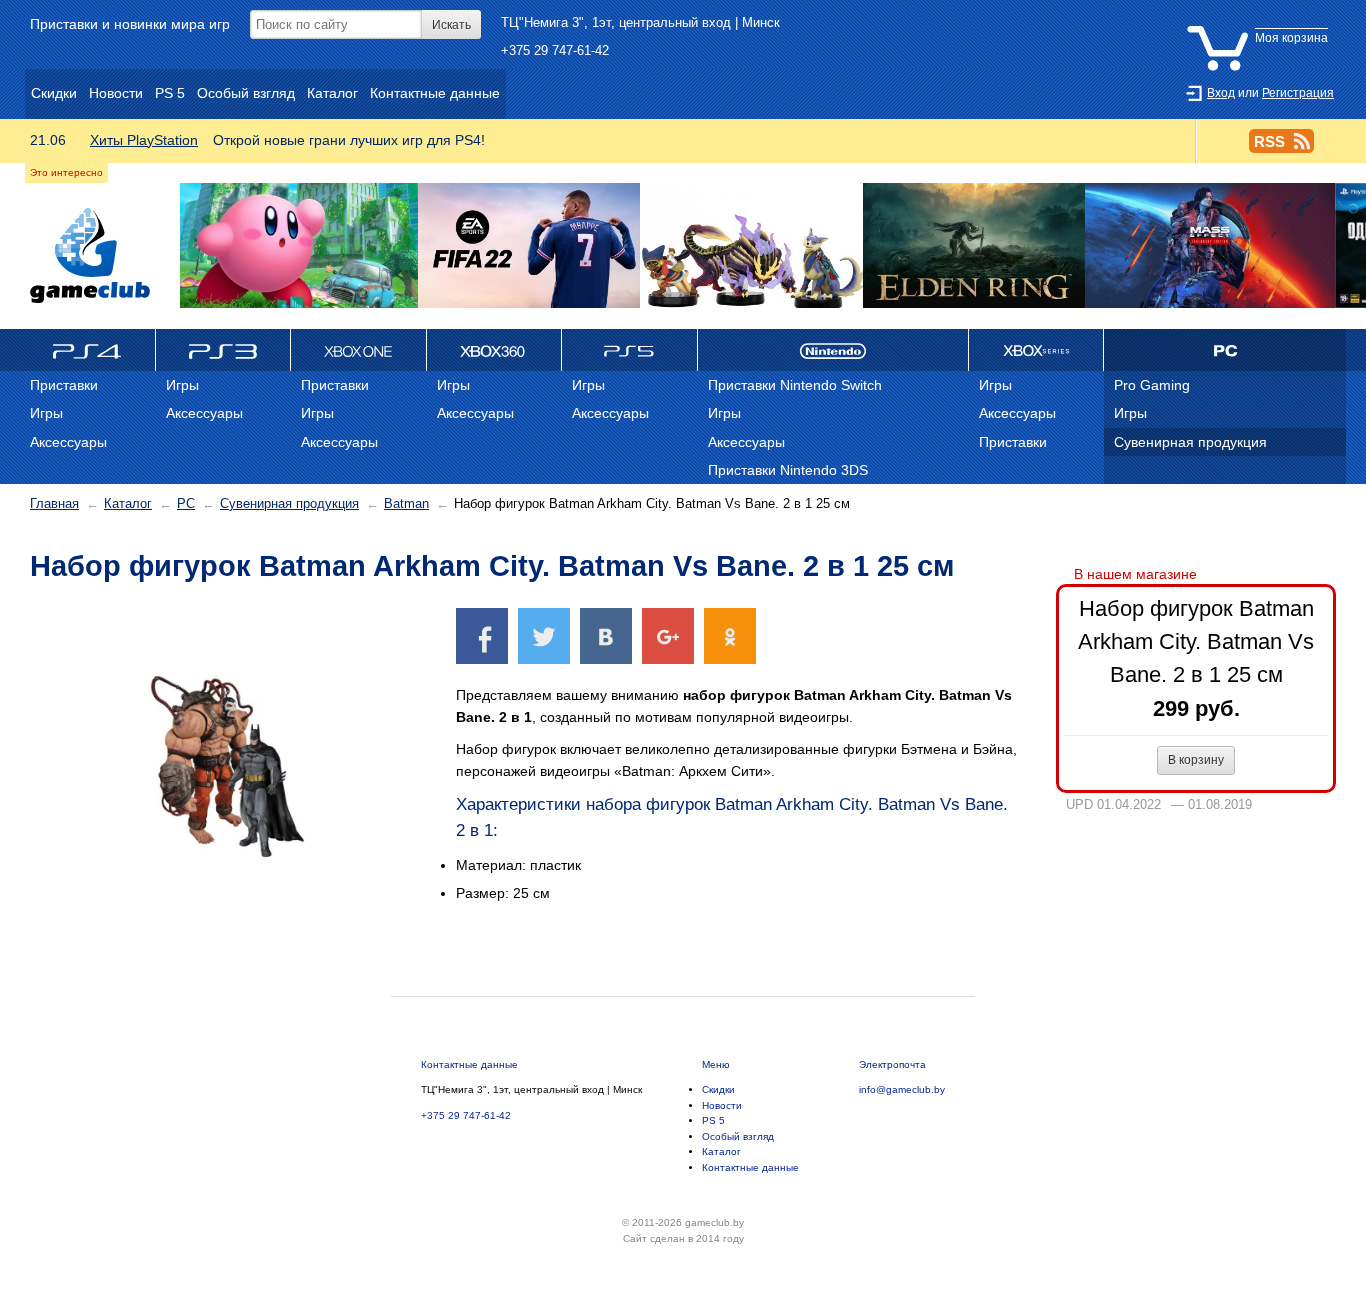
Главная (54, 503)
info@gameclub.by (902, 1089)
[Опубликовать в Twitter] (544, 635)
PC (186, 503)
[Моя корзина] (1262, 23)
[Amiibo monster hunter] (751, 246)
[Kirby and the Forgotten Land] (299, 246)
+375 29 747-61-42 (555, 50)
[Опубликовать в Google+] (668, 635)
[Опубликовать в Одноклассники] (730, 635)
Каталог (128, 503)
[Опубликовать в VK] (606, 635)
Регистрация (1298, 93)
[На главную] (90, 255)
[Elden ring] (974, 246)
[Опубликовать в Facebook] (482, 635)
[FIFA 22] (529, 246)
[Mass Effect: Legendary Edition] (1210, 246)
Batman (406, 503)
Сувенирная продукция (289, 503)
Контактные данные (469, 1064)
